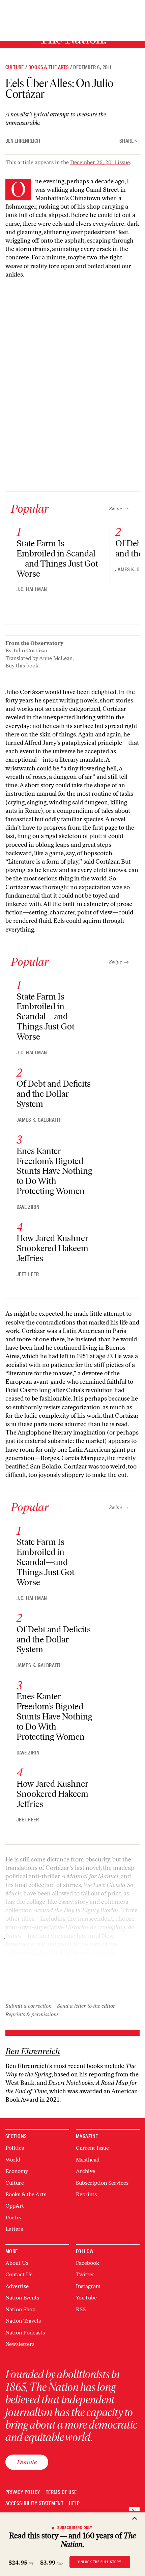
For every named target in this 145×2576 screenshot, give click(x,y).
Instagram (88, 2286)
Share (126, 141)
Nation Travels (23, 2321)
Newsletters (20, 2344)
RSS (81, 2309)
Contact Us (19, 2274)
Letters (14, 2229)
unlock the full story (100, 2562)
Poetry (13, 2218)
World (13, 2160)
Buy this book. (23, 666)
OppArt (15, 2206)
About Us (17, 2263)
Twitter (85, 2274)
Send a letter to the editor (86, 2006)
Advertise (17, 2286)
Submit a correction (28, 2006)
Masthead (88, 2160)
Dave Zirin (28, 1207)
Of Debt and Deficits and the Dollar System (54, 1094)
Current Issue (92, 2148)
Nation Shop (20, 2309)
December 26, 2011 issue (100, 162)
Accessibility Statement (34, 2504)
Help (74, 2504)
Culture (15, 67)
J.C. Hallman (32, 589)
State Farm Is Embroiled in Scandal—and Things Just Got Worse (57, 558)
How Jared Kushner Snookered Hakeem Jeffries (52, 1248)
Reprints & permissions (32, 2014)
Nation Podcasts (25, 2333)
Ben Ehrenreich (23, 141)
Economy (17, 2171)
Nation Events (22, 2298)
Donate (27, 2462)
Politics (15, 2148)
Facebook (88, 2263)
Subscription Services (102, 2183)
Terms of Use (61, 2492)
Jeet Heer (28, 1274)
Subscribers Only (75, 2528)
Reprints (86, 2194)
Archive (85, 2171)
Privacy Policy (23, 2492)
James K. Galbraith (39, 1120)
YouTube (86, 2298)
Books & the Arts (49, 67)
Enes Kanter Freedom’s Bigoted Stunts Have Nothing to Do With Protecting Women (54, 1171)
